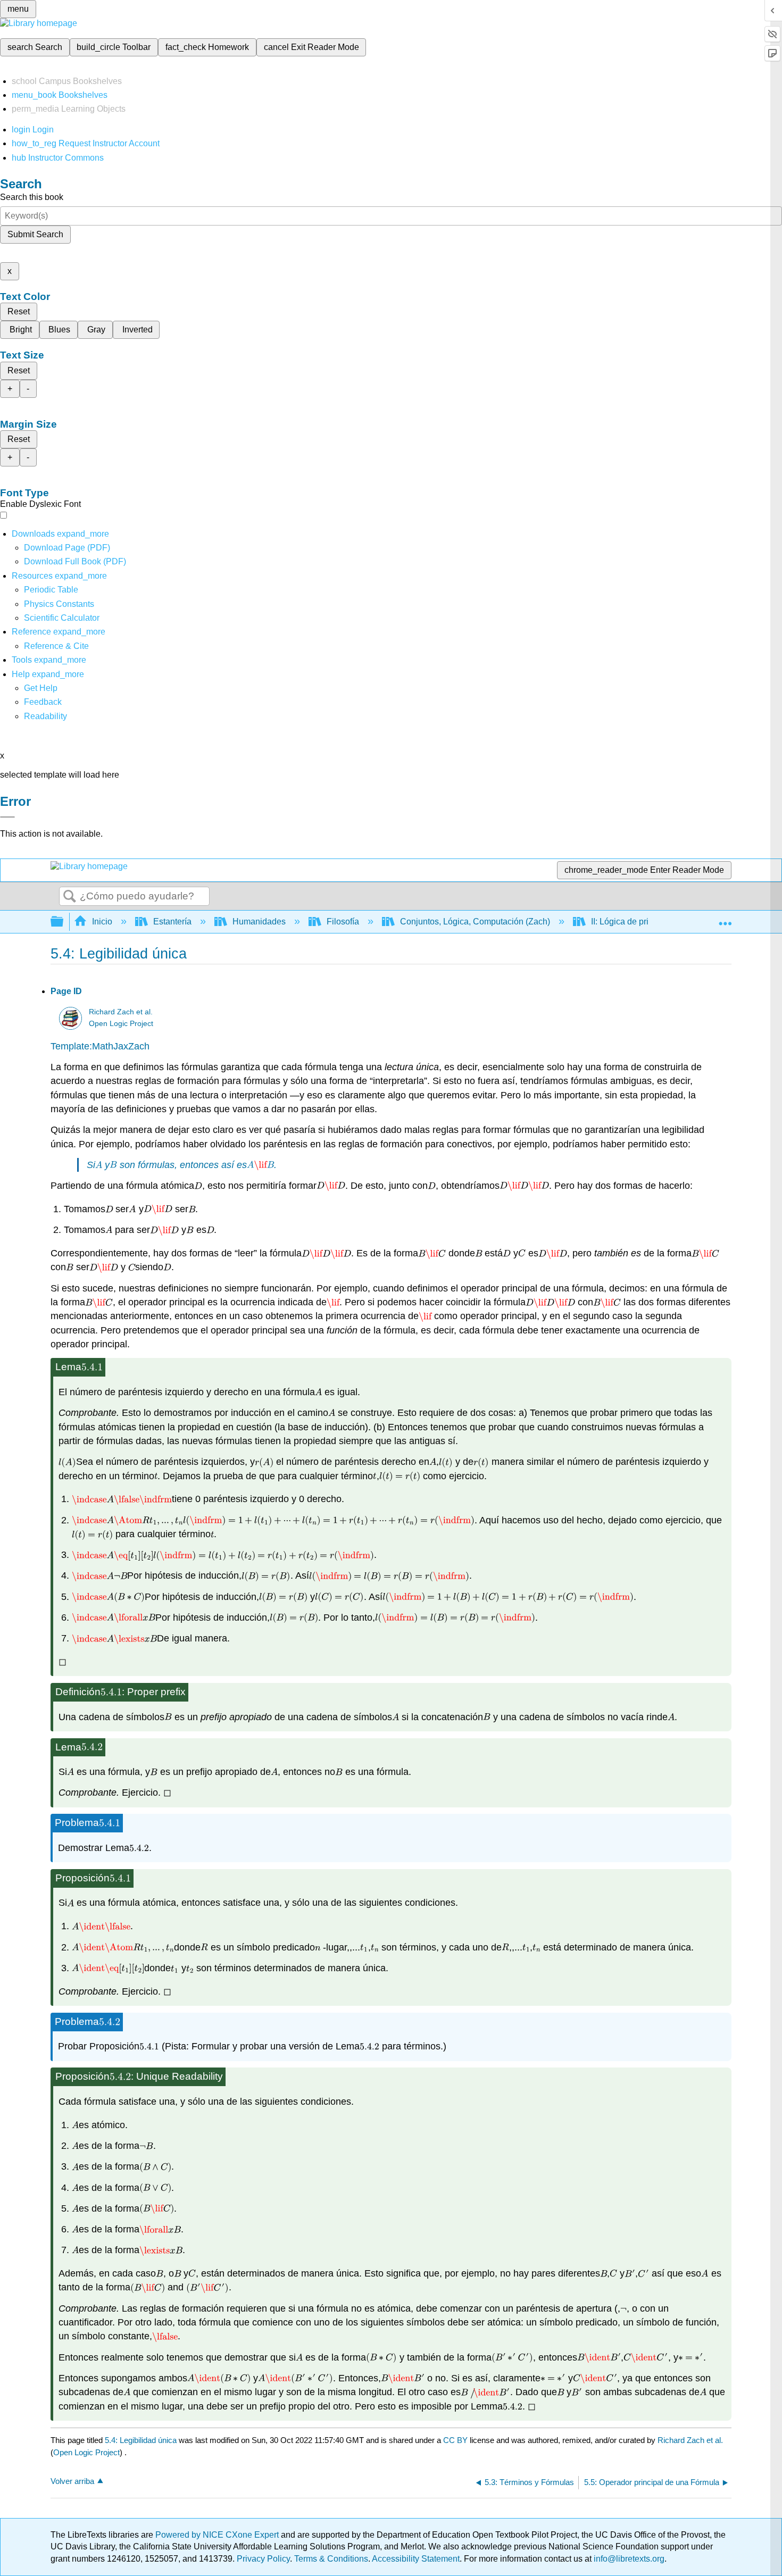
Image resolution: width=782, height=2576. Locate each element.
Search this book (32, 197)
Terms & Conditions (331, 2559)
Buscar (70, 897)
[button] (43, 702)
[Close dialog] (7, 817)
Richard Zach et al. (121, 1012)
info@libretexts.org (628, 2559)
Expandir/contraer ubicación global (725, 919)
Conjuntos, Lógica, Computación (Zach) (475, 922)
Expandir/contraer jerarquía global (64, 922)
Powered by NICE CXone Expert (218, 2535)
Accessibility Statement (416, 2559)
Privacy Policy (263, 2559)
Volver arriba (72, 2481)
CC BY (456, 2440)
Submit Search (35, 234)
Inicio (102, 922)
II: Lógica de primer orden (639, 922)
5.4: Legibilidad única (141, 2440)
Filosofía (343, 922)
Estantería (172, 922)
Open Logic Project (121, 1024)
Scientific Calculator (62, 618)
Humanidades (259, 922)
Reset (19, 311)
